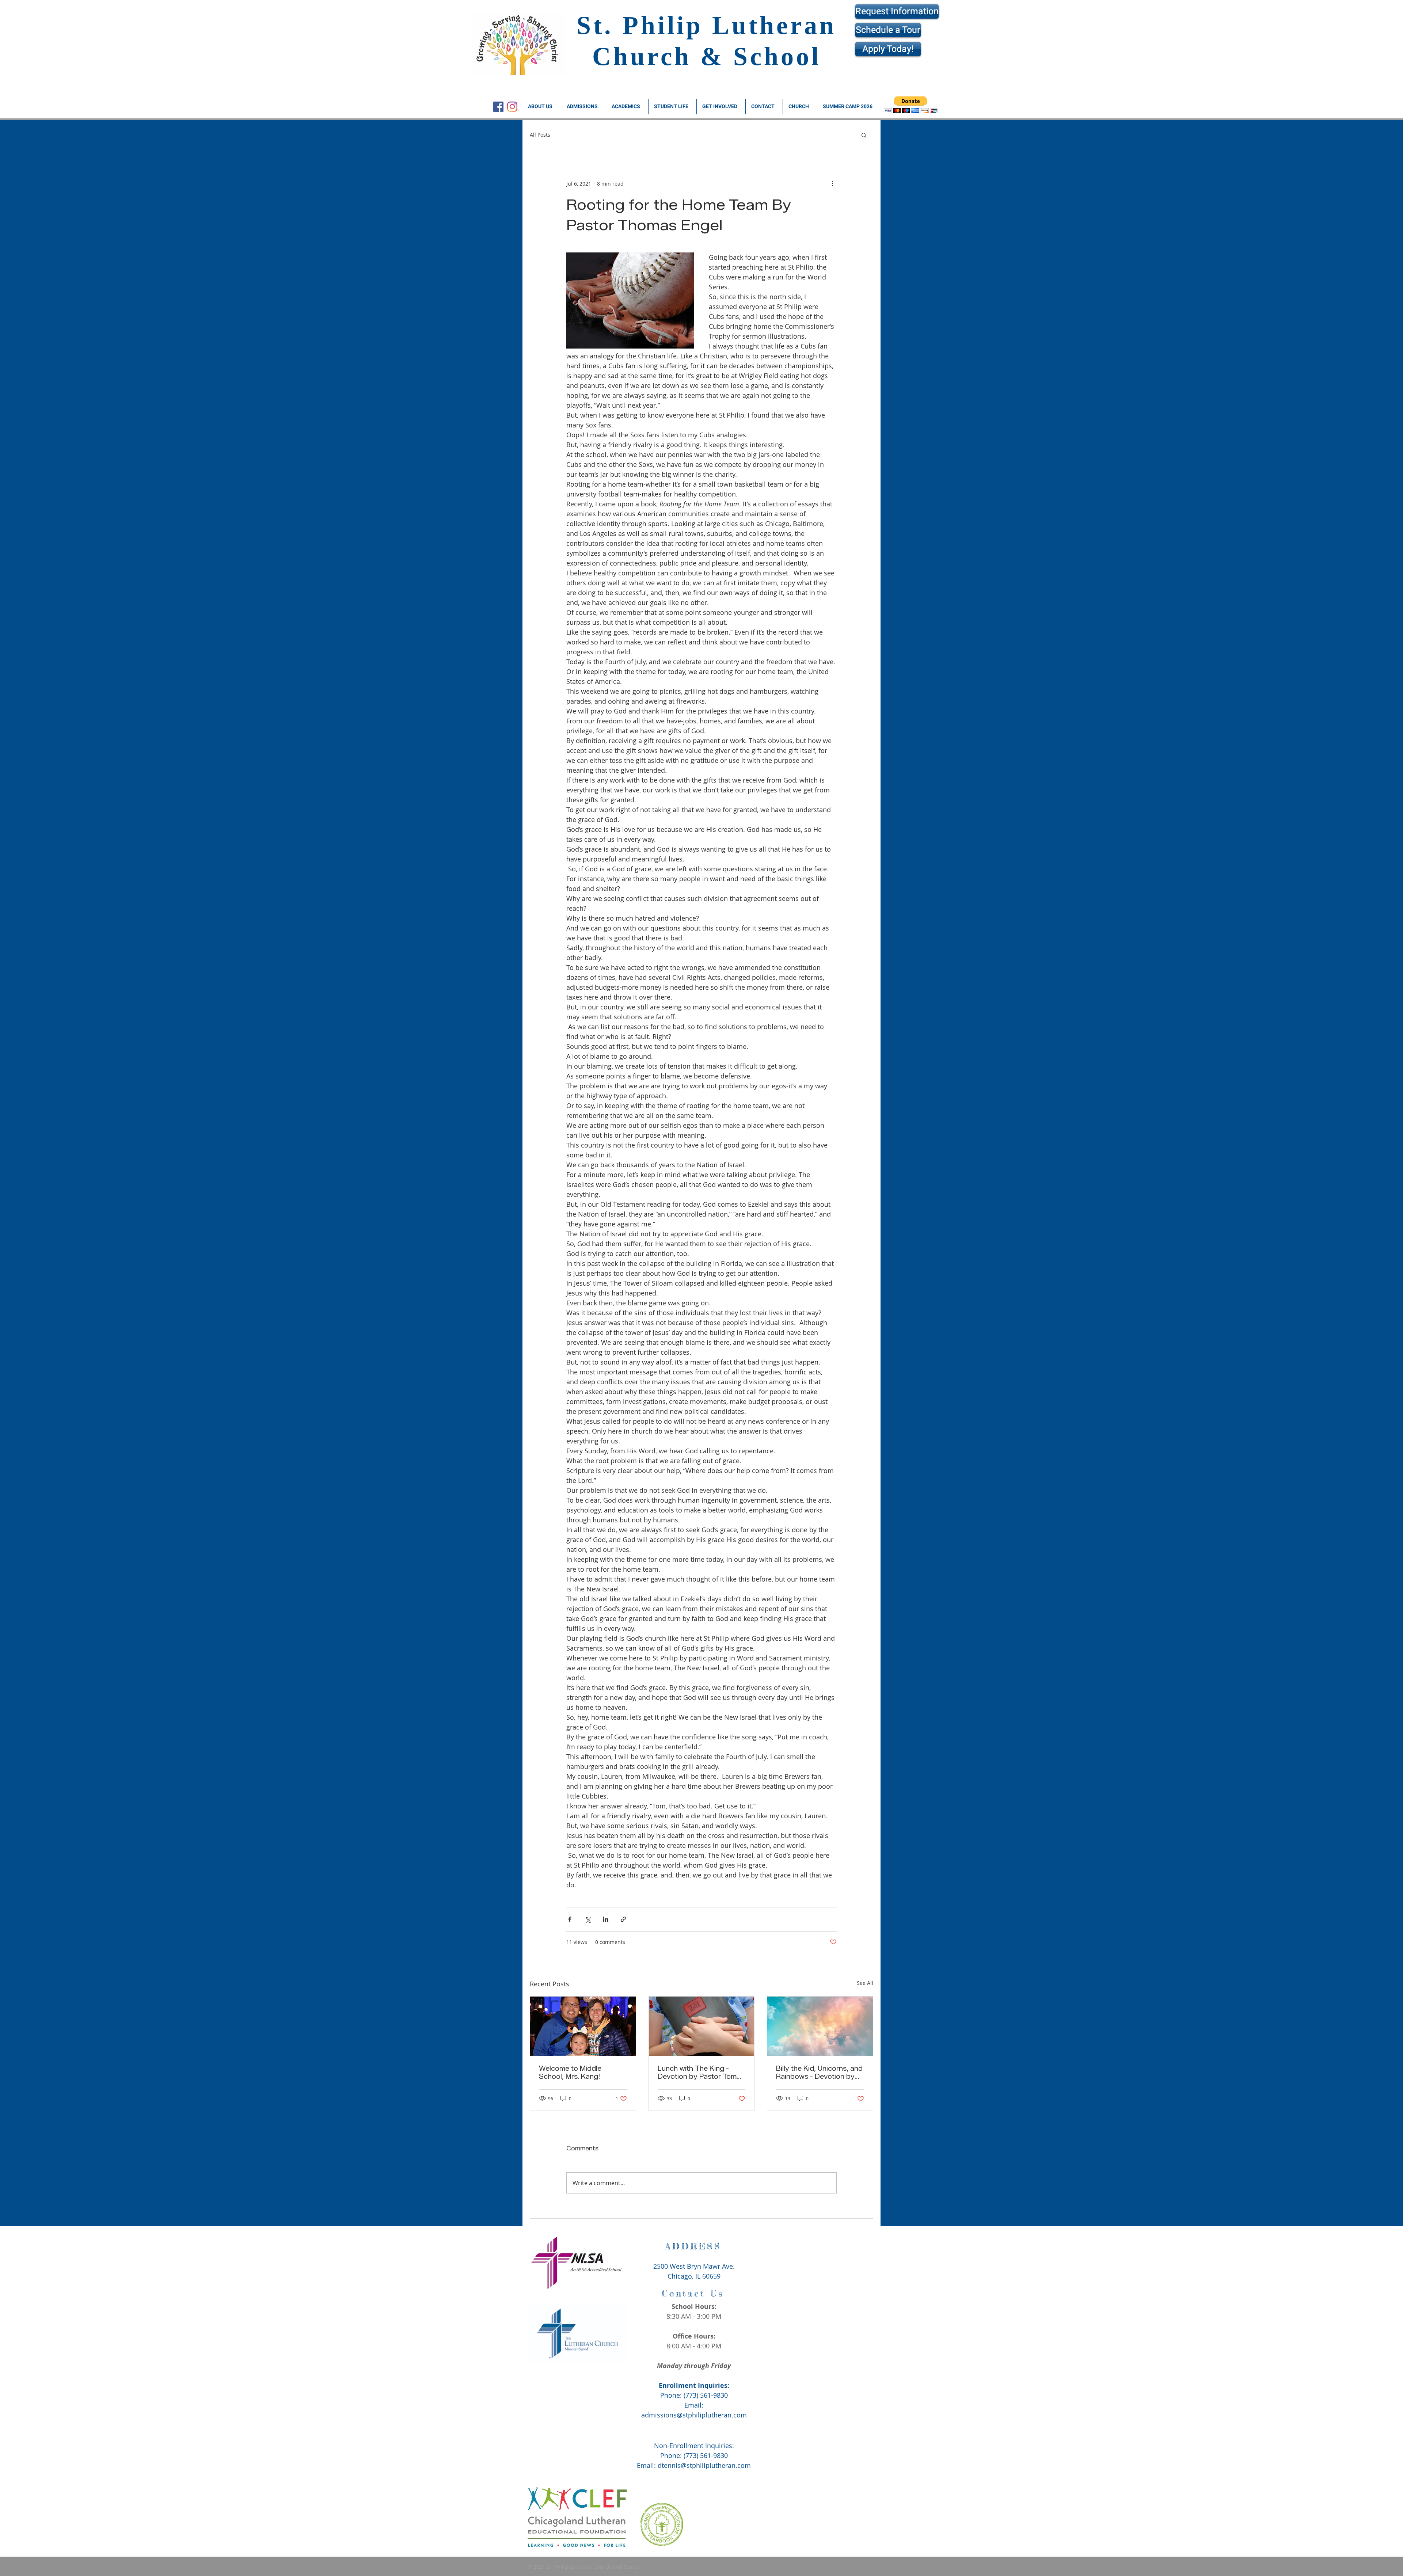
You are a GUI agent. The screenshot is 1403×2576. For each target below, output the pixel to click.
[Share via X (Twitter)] (588, 1919)
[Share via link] (623, 1919)
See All (865, 1983)
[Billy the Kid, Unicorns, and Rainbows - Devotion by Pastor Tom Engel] (820, 2026)
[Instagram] (512, 107)
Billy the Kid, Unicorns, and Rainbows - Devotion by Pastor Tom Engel (819, 2073)
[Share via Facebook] (570, 1919)
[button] (897, 12)
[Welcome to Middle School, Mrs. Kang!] (583, 2026)
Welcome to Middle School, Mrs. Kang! (570, 2073)
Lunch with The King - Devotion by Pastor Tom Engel (697, 2073)
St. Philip (644, 25)
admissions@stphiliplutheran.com (694, 2415)
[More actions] (832, 183)
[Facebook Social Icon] (498, 107)
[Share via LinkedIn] (606, 1919)
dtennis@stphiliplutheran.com (704, 2465)
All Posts (540, 135)
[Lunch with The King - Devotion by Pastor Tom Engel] (702, 2026)
